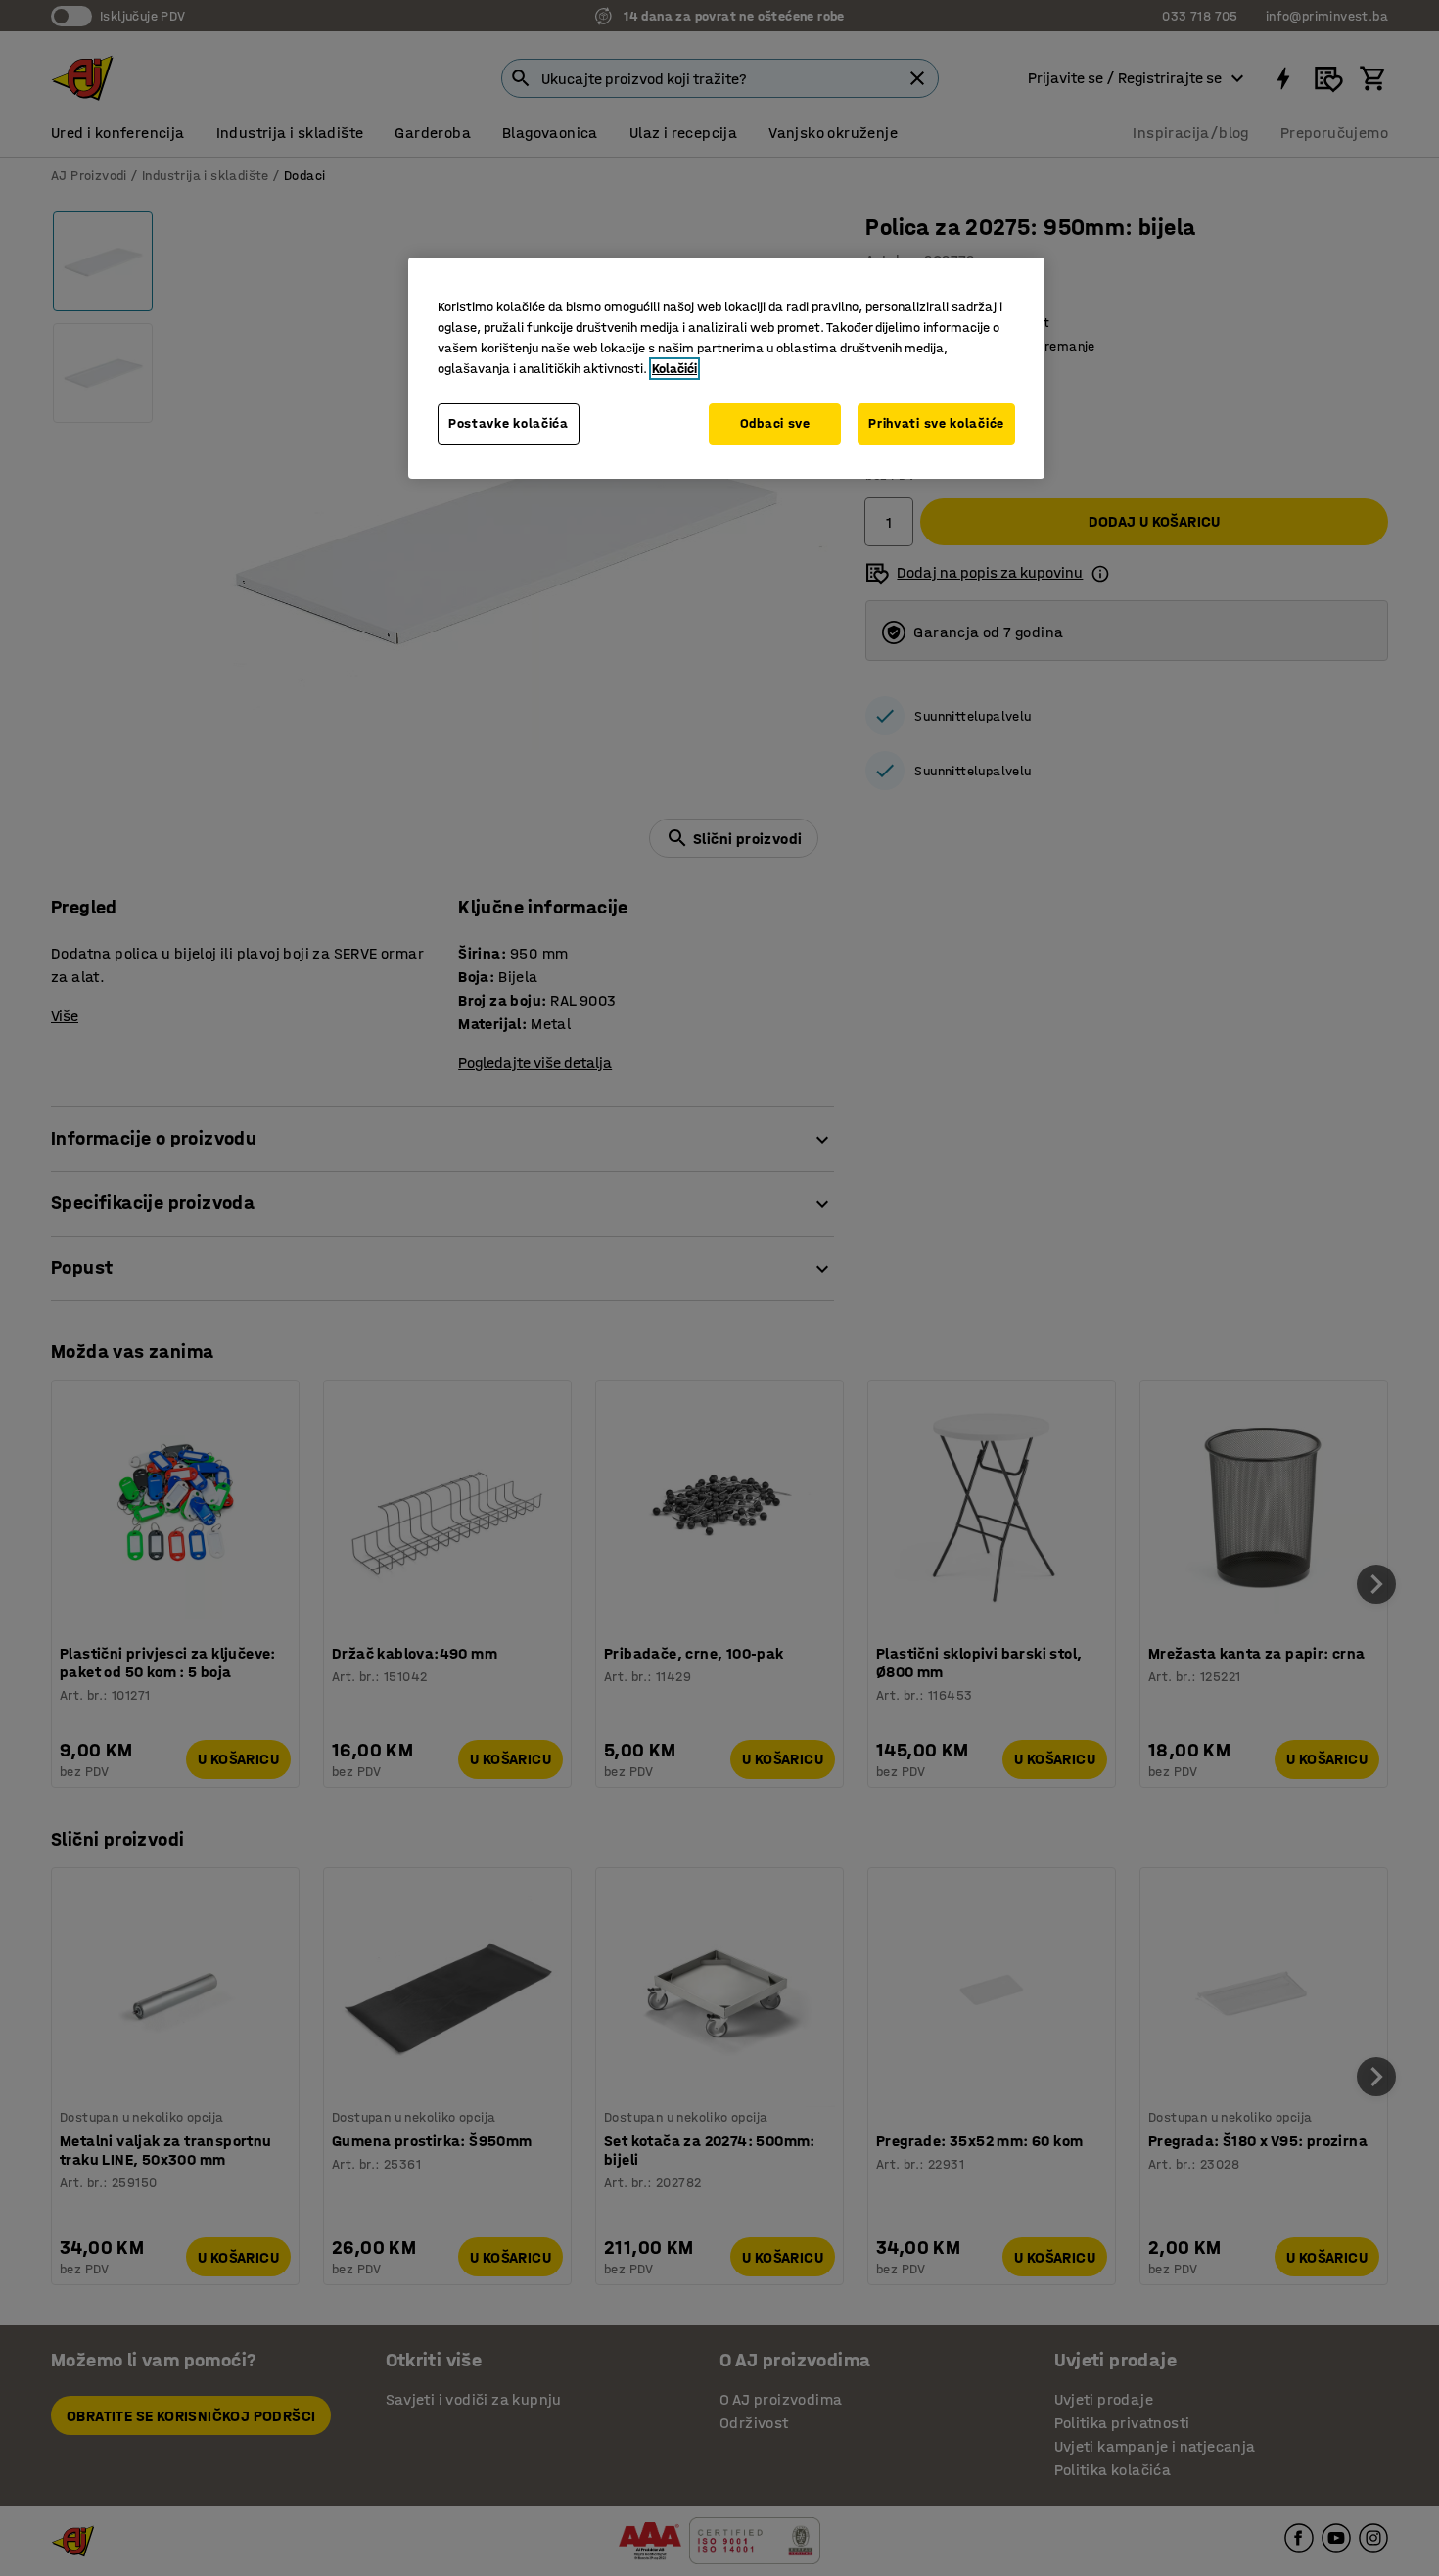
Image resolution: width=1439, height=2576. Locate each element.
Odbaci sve (775, 423)
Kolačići (674, 369)
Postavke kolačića (509, 423)
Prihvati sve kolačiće (936, 423)
